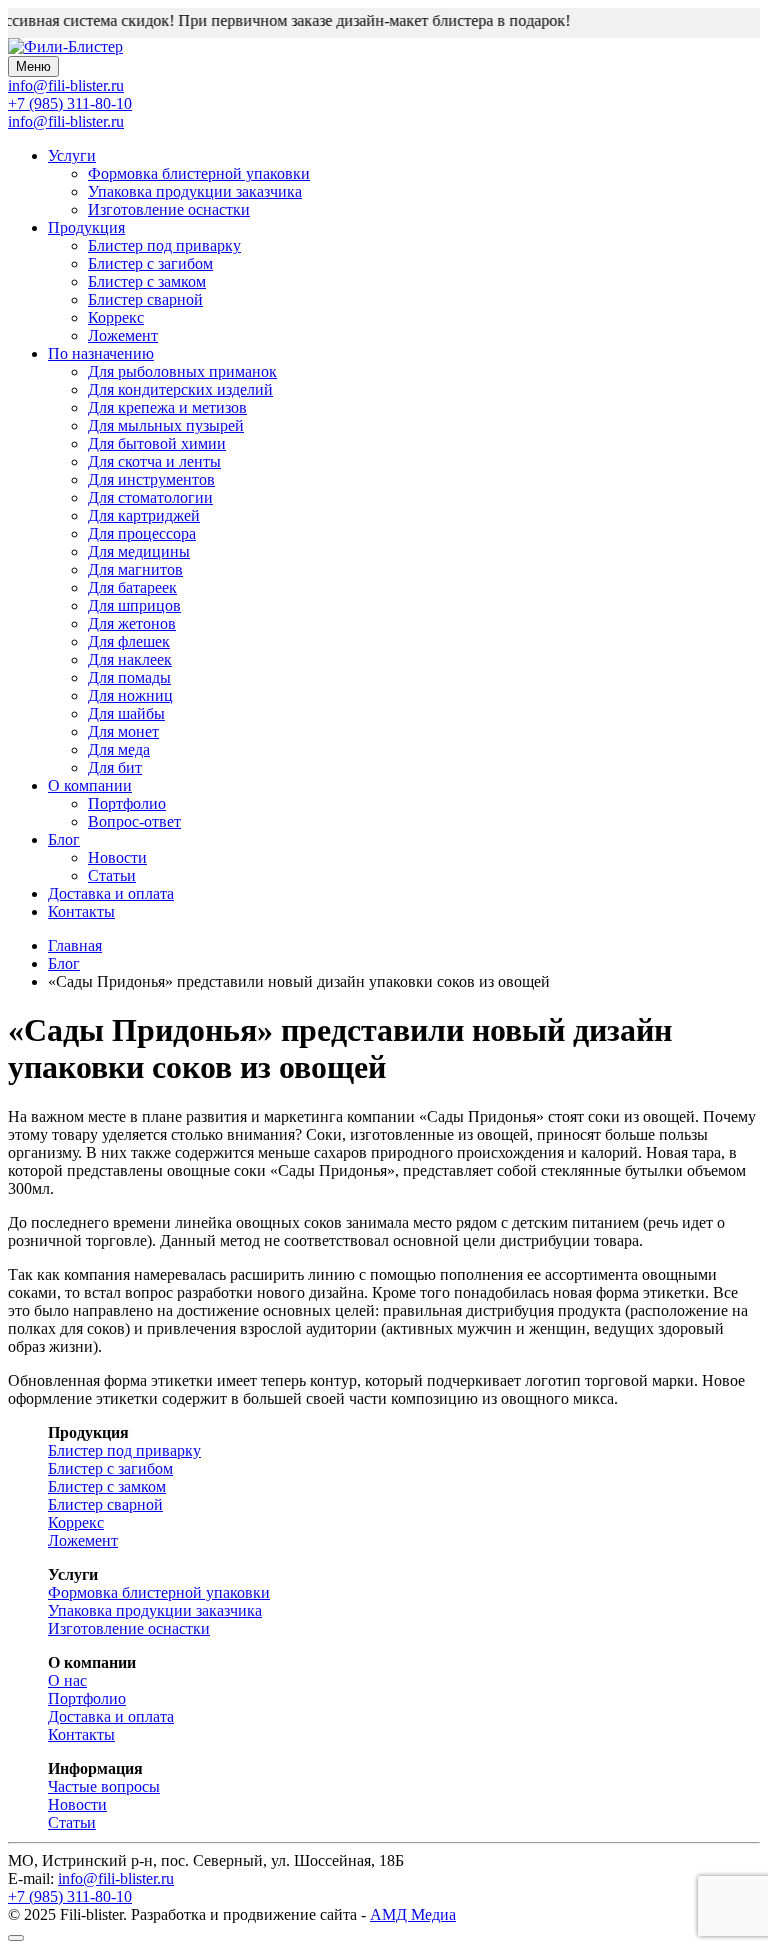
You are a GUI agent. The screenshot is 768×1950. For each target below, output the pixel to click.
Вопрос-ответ (134, 821)
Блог (64, 839)
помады (129, 677)
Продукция (86, 227)
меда (119, 749)
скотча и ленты (154, 461)
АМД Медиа (413, 1914)
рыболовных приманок (182, 371)
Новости (117, 857)
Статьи (112, 875)
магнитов (135, 569)
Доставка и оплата (111, 893)
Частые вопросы (104, 1786)
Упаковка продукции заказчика (195, 191)
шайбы (126, 713)
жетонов (132, 623)
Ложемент (123, 335)
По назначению (101, 353)
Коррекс (116, 317)
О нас (67, 1680)
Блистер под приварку (164, 245)
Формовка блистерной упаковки (199, 173)
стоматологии (150, 497)
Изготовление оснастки (169, 209)
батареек (132, 587)
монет (123, 731)
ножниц (130, 695)
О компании (90, 785)
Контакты (81, 911)
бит (115, 767)
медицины (139, 551)
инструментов (151, 479)
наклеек (130, 659)
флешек (129, 641)
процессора (142, 533)
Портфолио (127, 803)
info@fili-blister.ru (66, 121)
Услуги (72, 155)
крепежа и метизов (167, 407)
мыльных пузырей (166, 425)
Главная (75, 945)
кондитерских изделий (180, 389)
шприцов (134, 605)
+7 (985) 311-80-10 (70, 103)
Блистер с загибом (150, 263)
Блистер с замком (147, 281)
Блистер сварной (145, 299)
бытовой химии (157, 443)
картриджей (144, 515)
